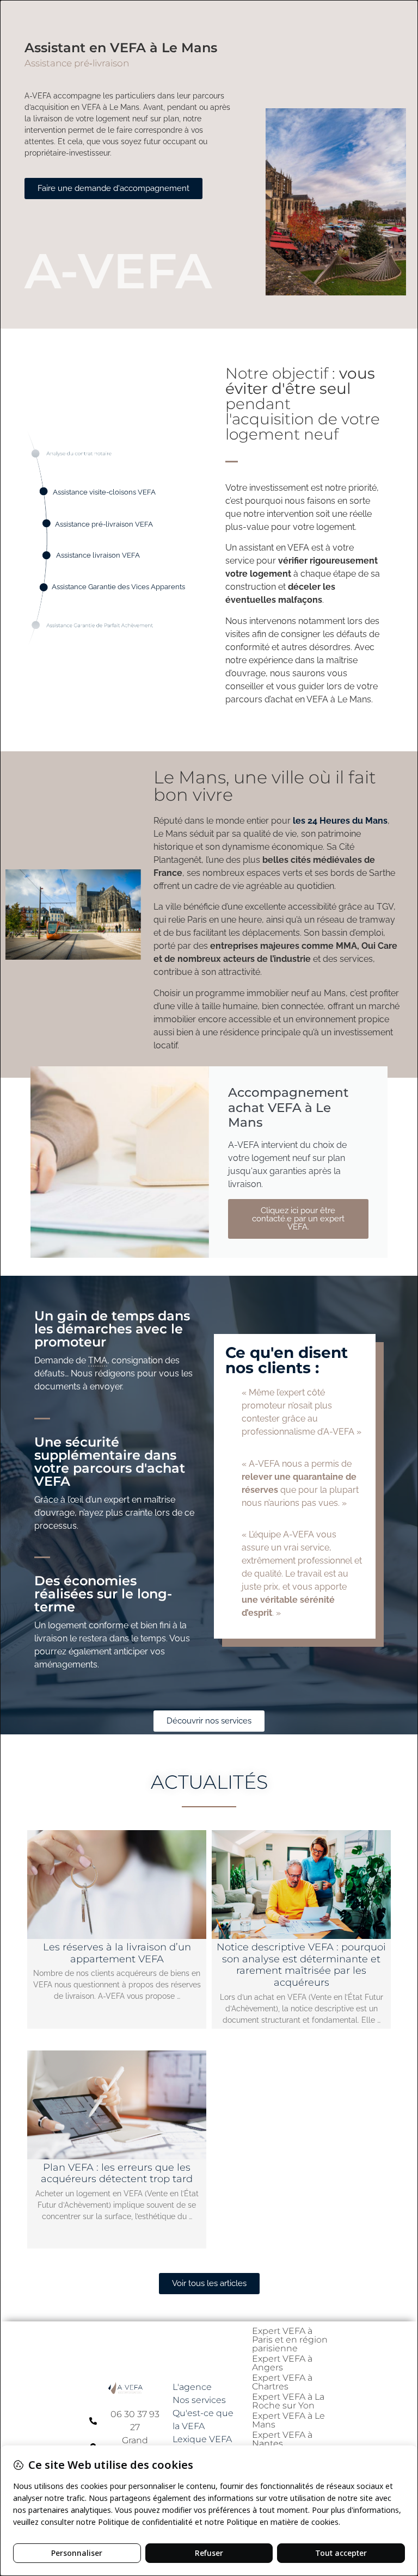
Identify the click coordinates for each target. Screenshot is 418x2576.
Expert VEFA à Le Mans (288, 2420)
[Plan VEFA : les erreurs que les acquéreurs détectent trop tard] (117, 2105)
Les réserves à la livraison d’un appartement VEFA (117, 1953)
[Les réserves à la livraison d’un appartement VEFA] (117, 1885)
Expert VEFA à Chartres (282, 2382)
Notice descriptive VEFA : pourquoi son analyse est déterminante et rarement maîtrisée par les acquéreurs (301, 1965)
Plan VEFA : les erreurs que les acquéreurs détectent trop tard (117, 2173)
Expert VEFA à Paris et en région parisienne (290, 2340)
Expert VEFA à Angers (282, 2363)
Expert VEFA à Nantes (282, 2439)
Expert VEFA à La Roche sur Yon (288, 2401)
